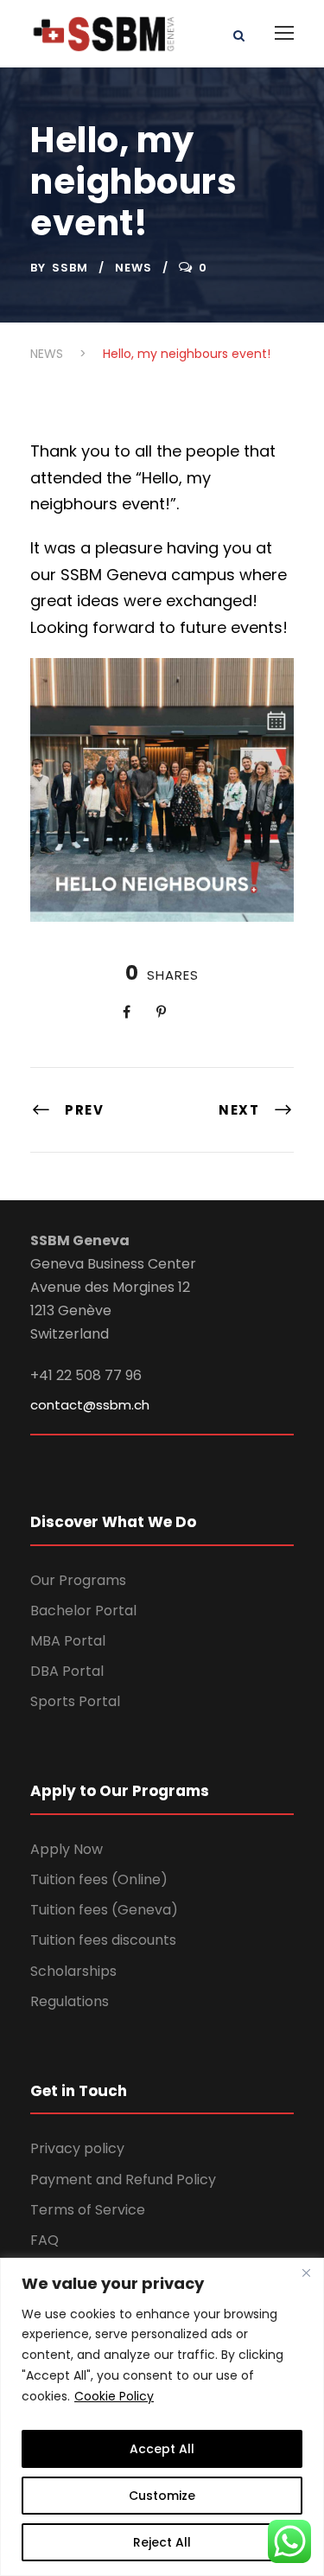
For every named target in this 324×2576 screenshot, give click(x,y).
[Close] (306, 2272)
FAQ (44, 2240)
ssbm (70, 268)
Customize (162, 2496)
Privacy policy (77, 2148)
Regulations (70, 2001)
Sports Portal (75, 1701)
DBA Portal (67, 1671)
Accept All (162, 2449)
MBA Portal (68, 1641)
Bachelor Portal (83, 1611)
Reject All (162, 2542)
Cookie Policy (114, 2396)
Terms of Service (88, 2210)
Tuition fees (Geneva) (104, 1910)
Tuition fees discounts (103, 1940)
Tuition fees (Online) (99, 1879)
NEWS (133, 268)
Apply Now (67, 1849)
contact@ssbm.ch (90, 1405)
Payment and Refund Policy (123, 2180)
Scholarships (73, 1971)
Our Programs (78, 1580)
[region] (162, 2417)
